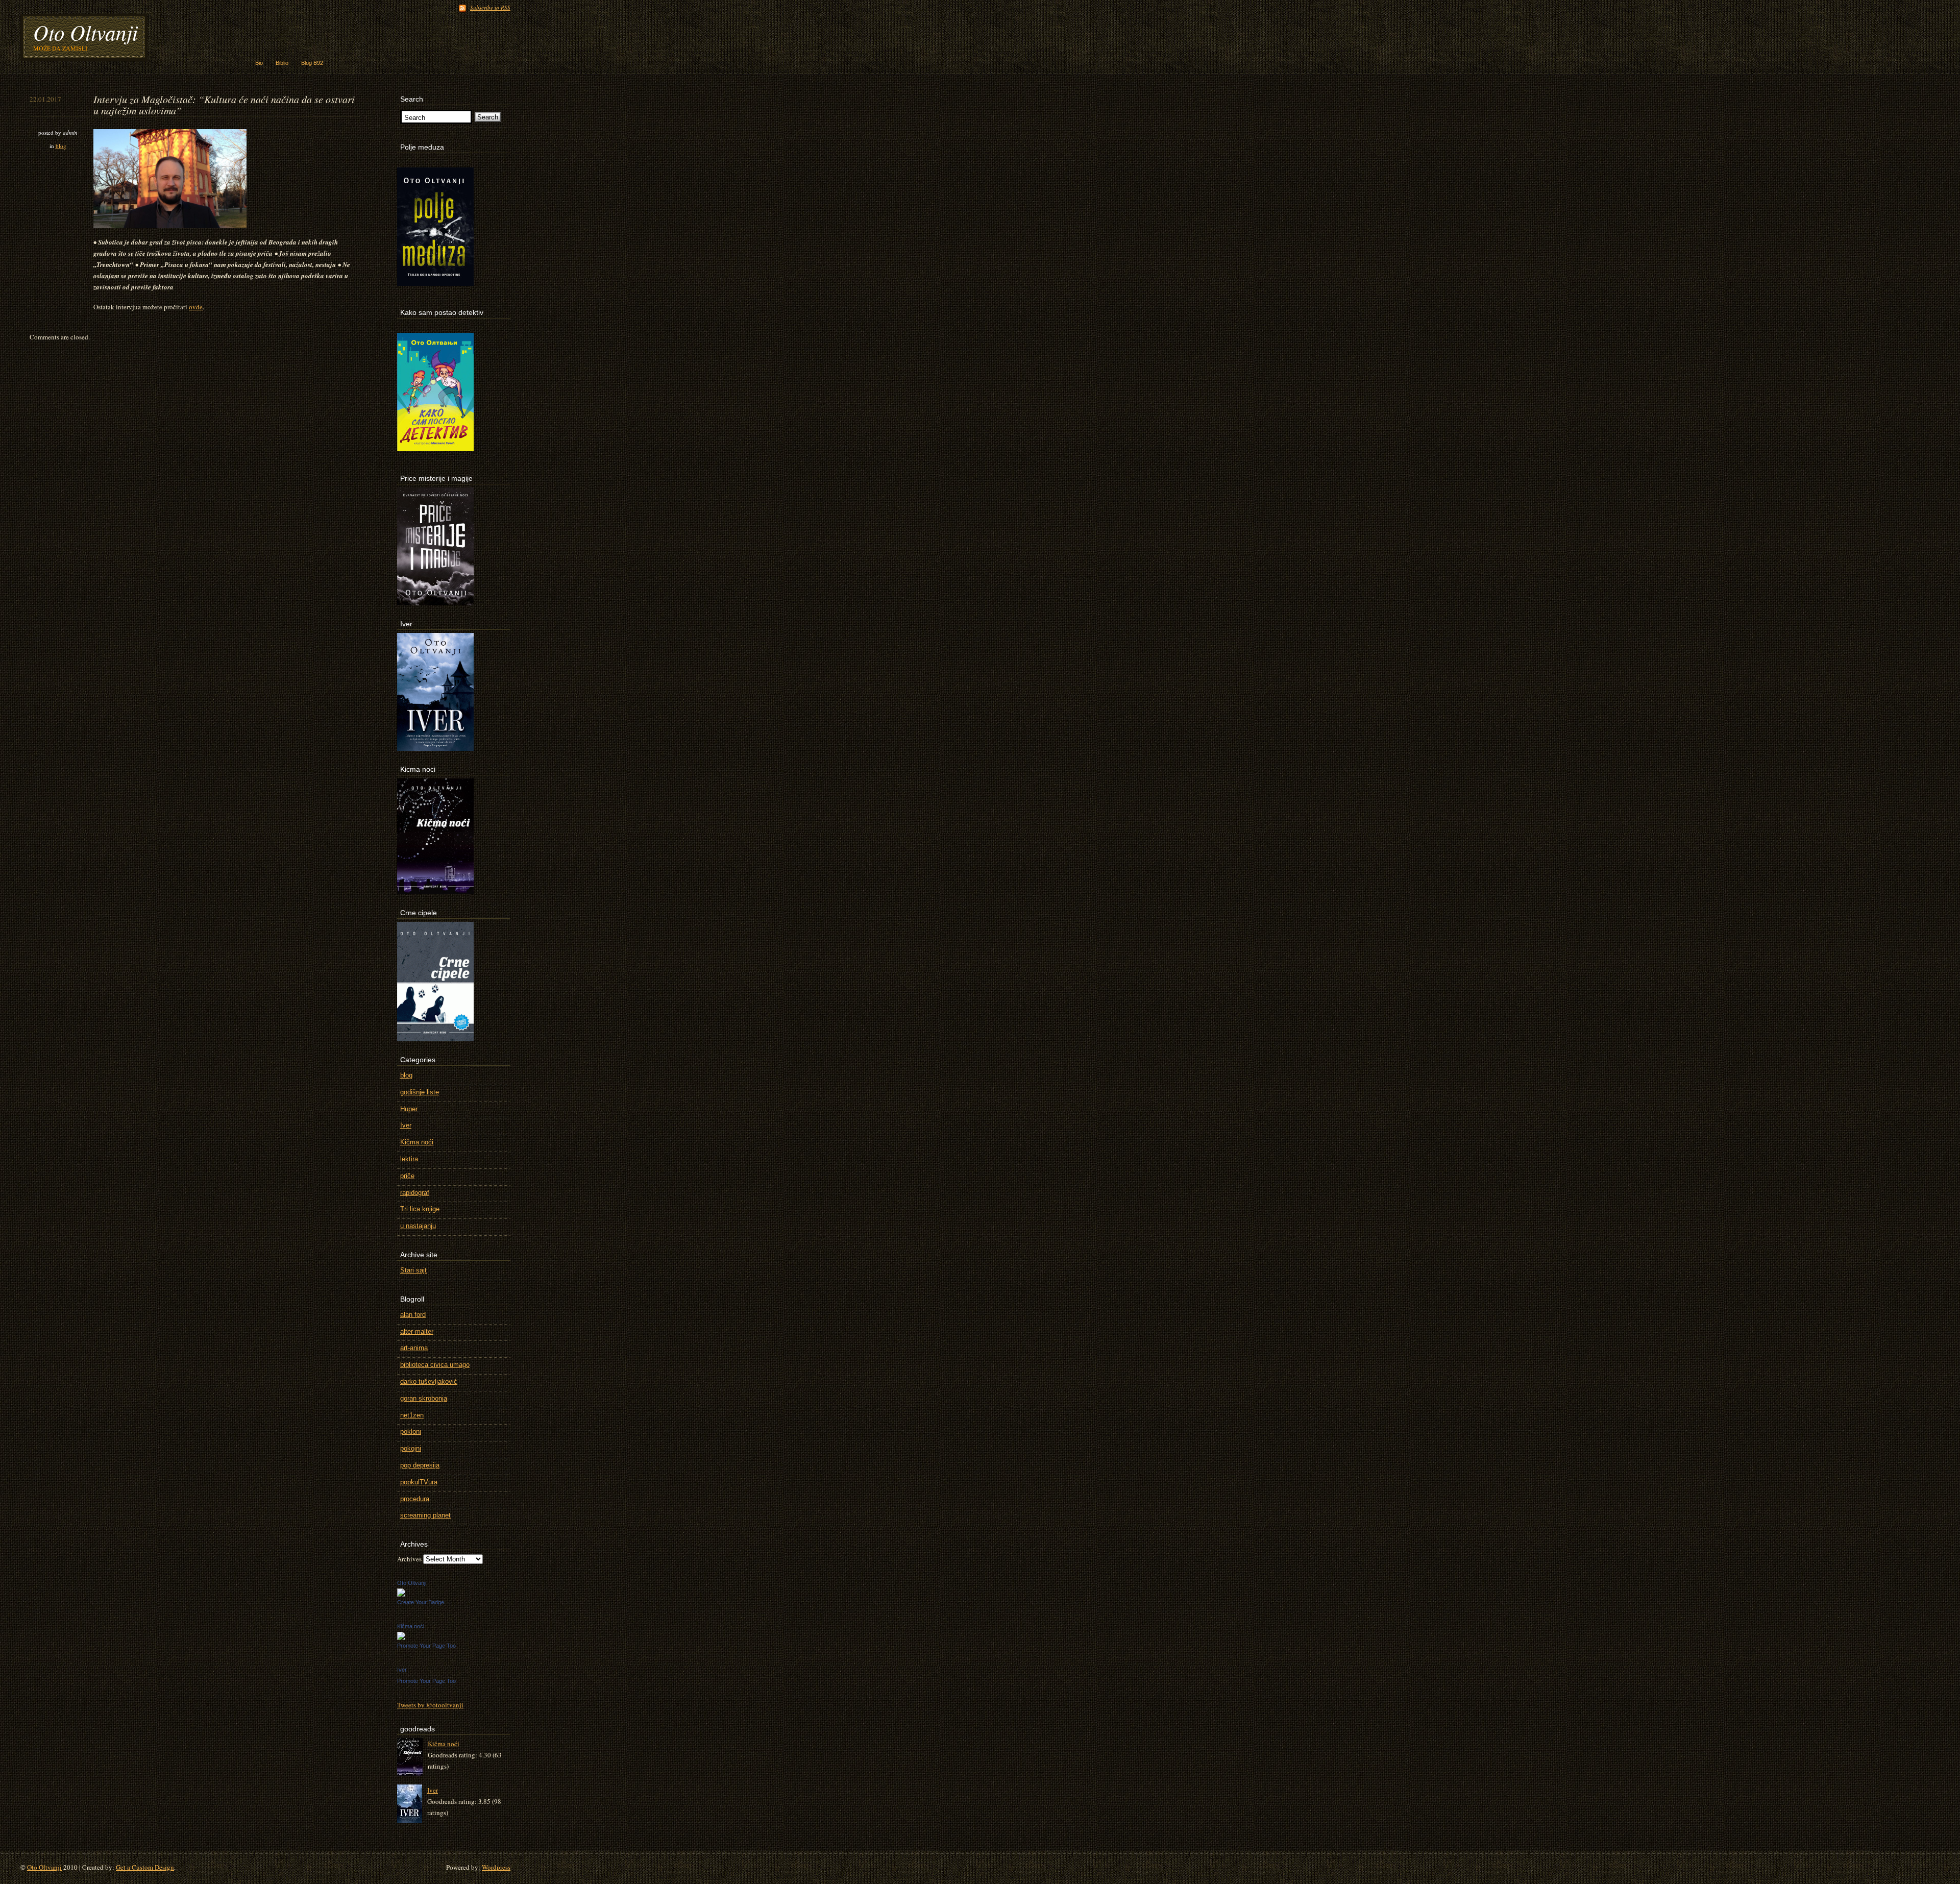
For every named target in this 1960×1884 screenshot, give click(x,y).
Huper (409, 1109)
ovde (196, 307)
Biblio (282, 63)
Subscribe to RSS (490, 7)
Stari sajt (413, 1270)
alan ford (413, 1315)
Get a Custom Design (145, 1867)
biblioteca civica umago (435, 1365)
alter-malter (417, 1331)
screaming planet (425, 1515)
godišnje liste (420, 1092)
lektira (409, 1159)
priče (407, 1176)
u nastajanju (418, 1226)
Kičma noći (417, 1142)
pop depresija (420, 1465)
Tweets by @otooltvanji (430, 1705)
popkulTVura (419, 1482)
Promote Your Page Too (426, 1646)
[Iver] (412, 1804)
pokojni (411, 1448)
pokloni (411, 1432)
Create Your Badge (421, 1602)
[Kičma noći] (401, 1637)
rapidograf (415, 1193)
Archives (409, 1559)
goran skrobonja (424, 1398)
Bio (259, 63)
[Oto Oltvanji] (401, 1594)
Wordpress (496, 1867)
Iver (406, 1125)
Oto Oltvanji (85, 32)
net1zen (412, 1415)
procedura (415, 1499)
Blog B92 (312, 63)
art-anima (414, 1348)
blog (61, 146)
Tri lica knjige (420, 1209)
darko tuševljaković (429, 1381)
